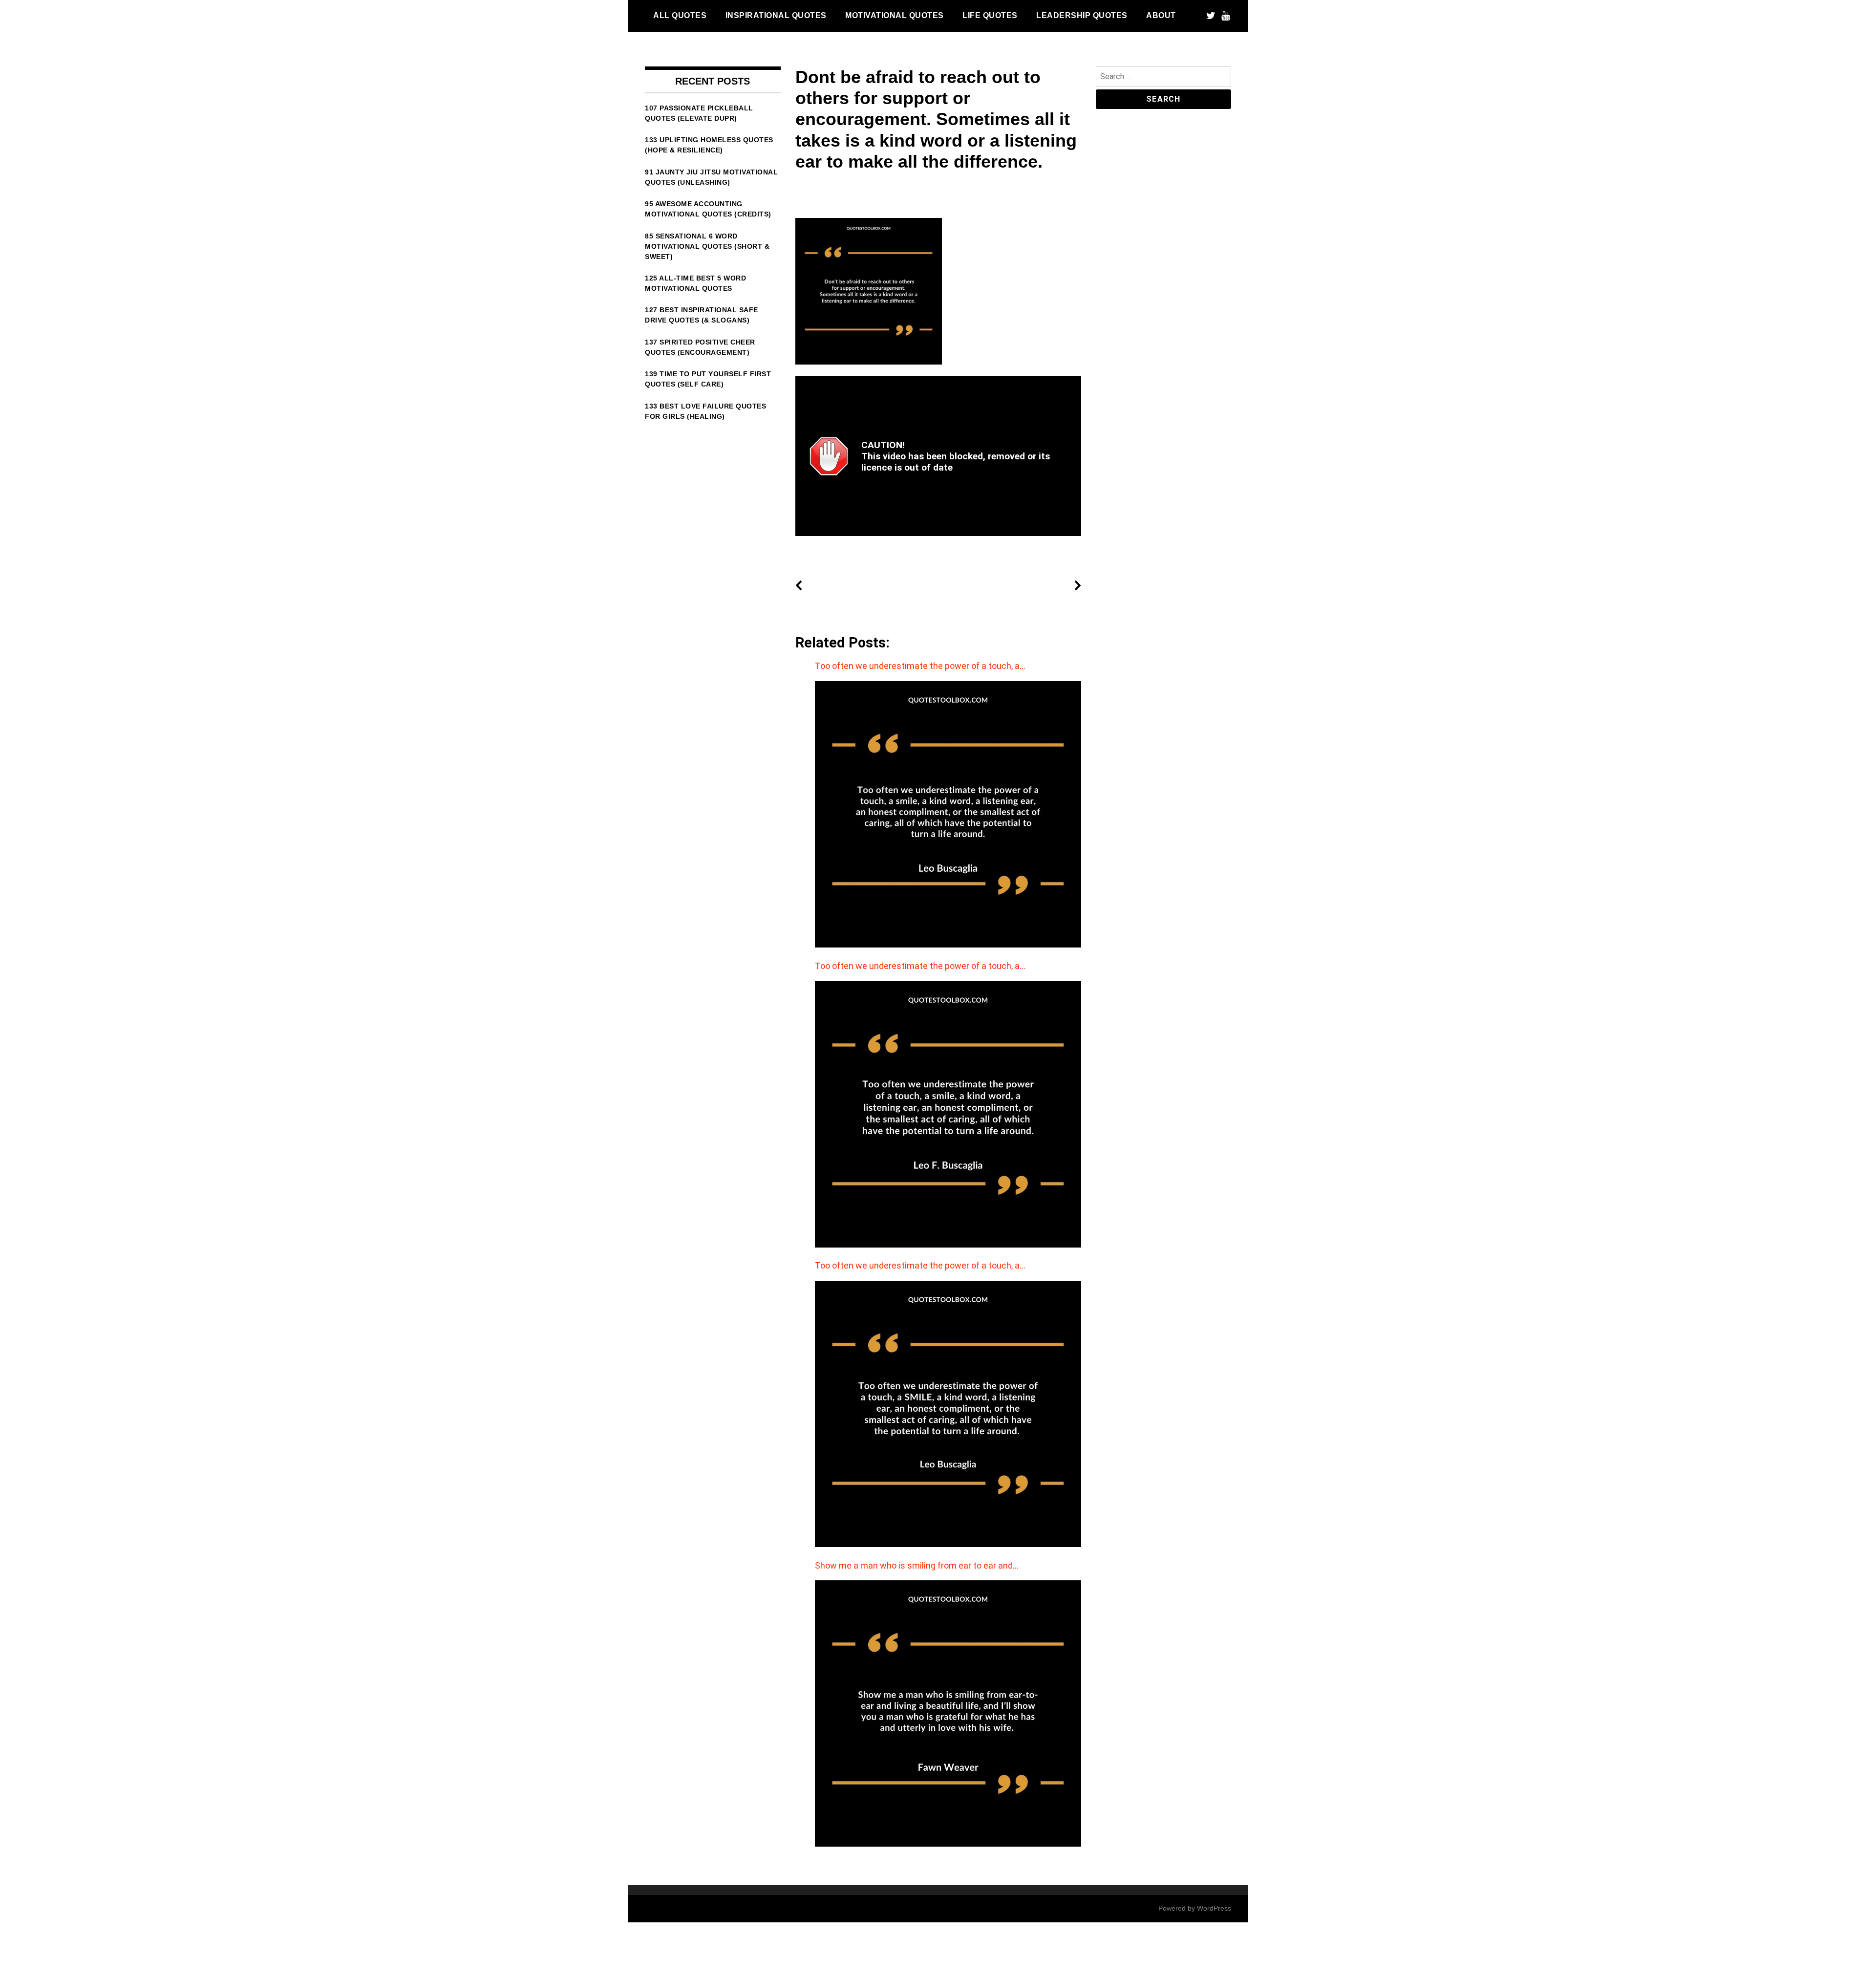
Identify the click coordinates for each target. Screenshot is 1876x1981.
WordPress (1214, 1908)
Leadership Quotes (1082, 15)
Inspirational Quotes (776, 15)
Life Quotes (990, 15)
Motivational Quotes (895, 15)
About (1161, 15)
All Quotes (680, 15)
